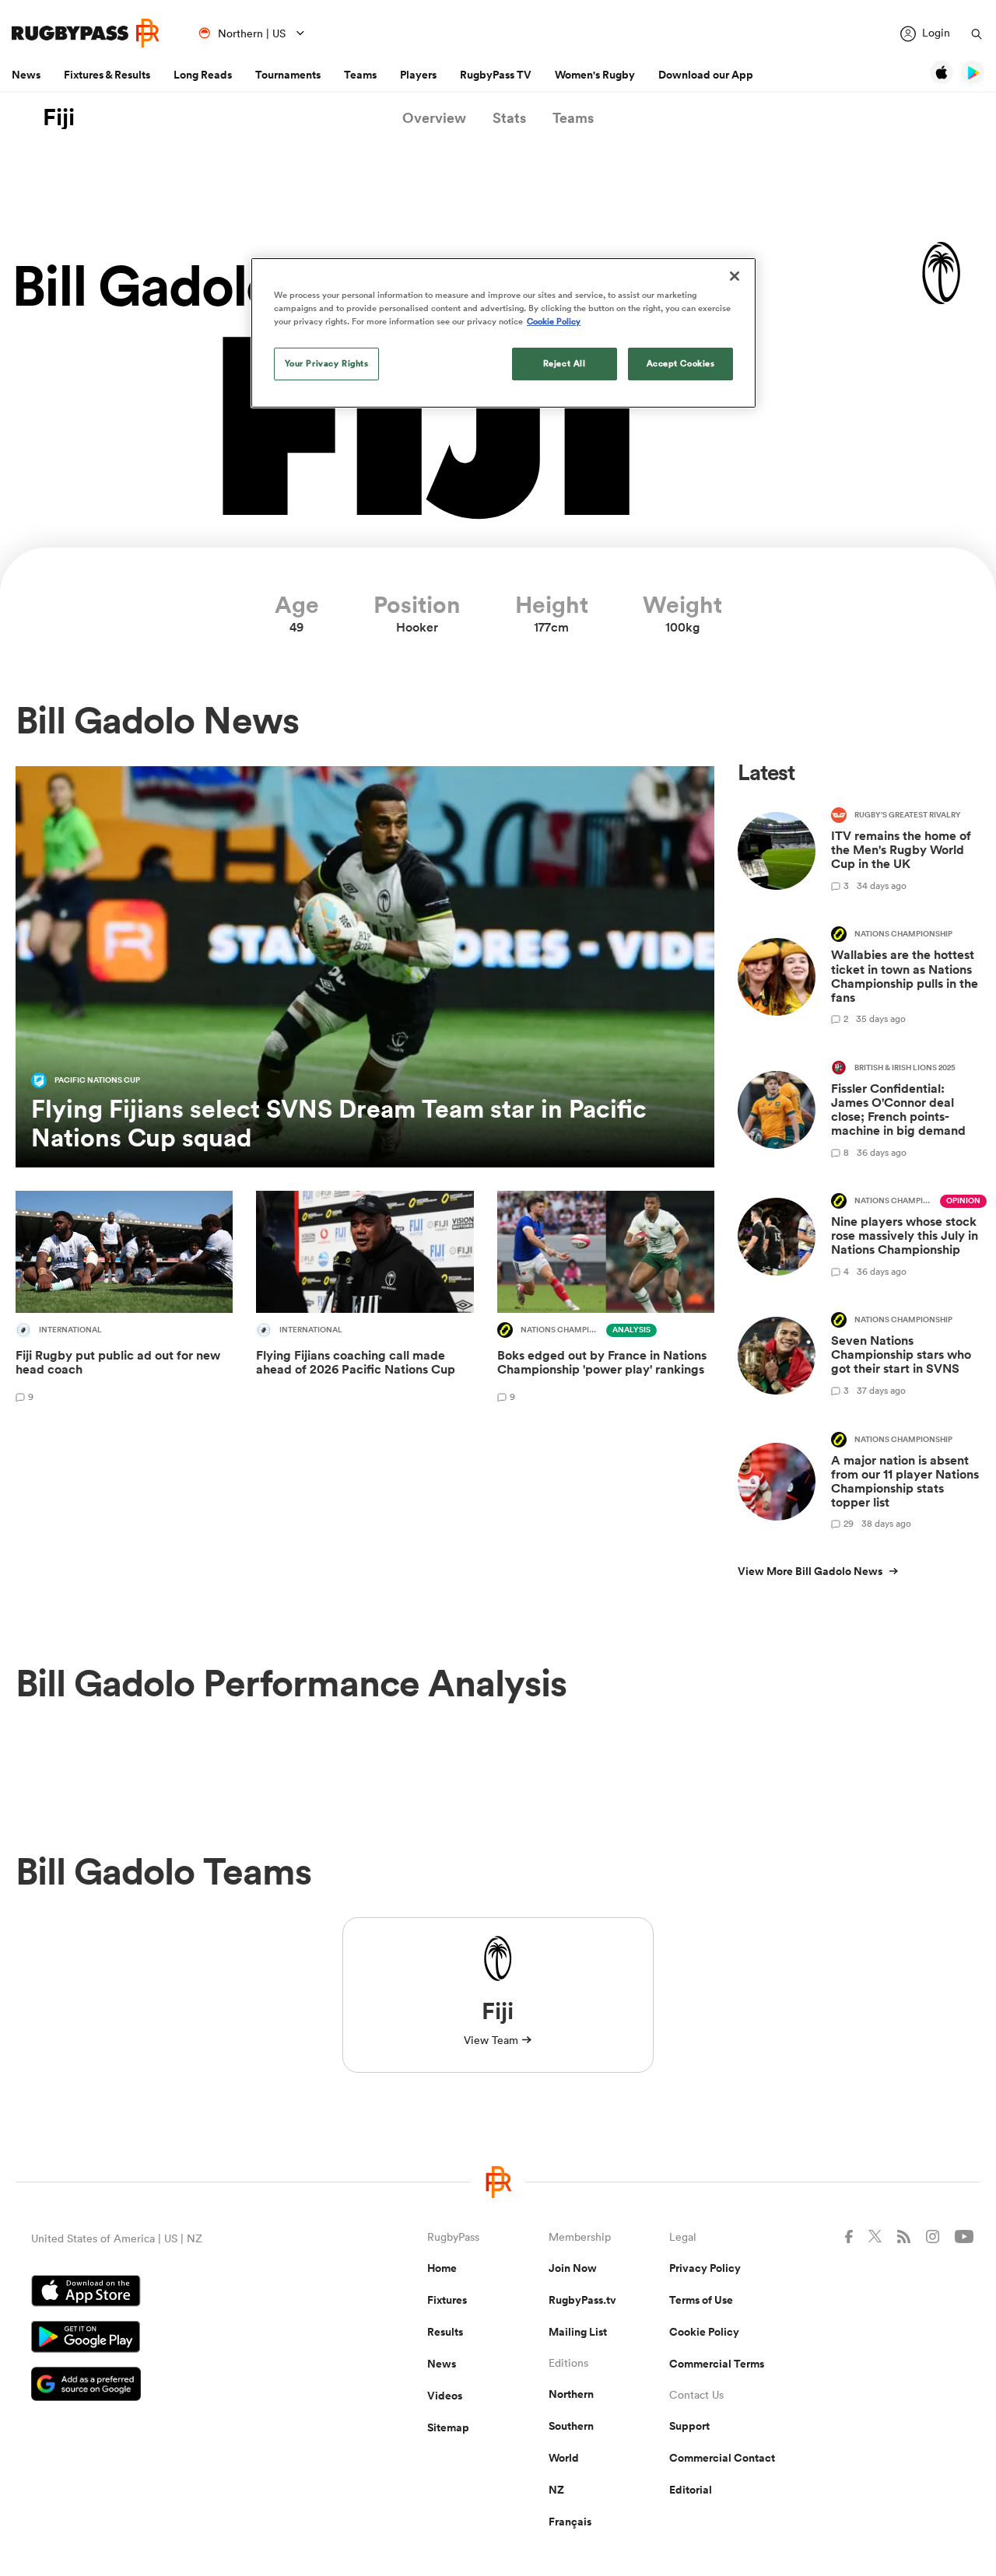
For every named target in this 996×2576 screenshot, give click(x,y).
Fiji (59, 117)
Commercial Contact (722, 2458)
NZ (556, 2490)
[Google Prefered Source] (175, 2386)
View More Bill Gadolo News (810, 1571)
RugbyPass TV (496, 75)
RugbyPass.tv (582, 2300)
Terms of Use (701, 2300)
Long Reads (203, 75)
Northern (571, 2394)
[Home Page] (86, 33)
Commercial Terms (717, 2364)
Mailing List (578, 2332)
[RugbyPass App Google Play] (175, 2339)
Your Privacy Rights (327, 363)
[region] (503, 333)
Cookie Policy (704, 2332)
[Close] (735, 276)
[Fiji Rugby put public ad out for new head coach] (124, 1299)
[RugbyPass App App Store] (175, 2293)
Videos (445, 2396)
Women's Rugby (595, 75)
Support (689, 2426)
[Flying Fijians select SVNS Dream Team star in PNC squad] (365, 967)
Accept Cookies (681, 363)
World (564, 2458)
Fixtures (447, 2300)
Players (418, 75)
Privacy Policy (705, 2268)
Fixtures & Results (107, 75)
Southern (571, 2426)
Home (442, 2268)
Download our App (706, 75)
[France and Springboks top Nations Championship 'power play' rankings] (606, 1299)
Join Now (573, 2268)
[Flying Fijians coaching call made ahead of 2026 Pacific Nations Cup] (365, 1299)
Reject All (565, 363)
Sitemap (448, 2427)
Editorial (691, 2490)
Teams (360, 75)
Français (570, 2522)
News (26, 75)
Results (445, 2332)
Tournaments (288, 75)
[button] (434, 118)
